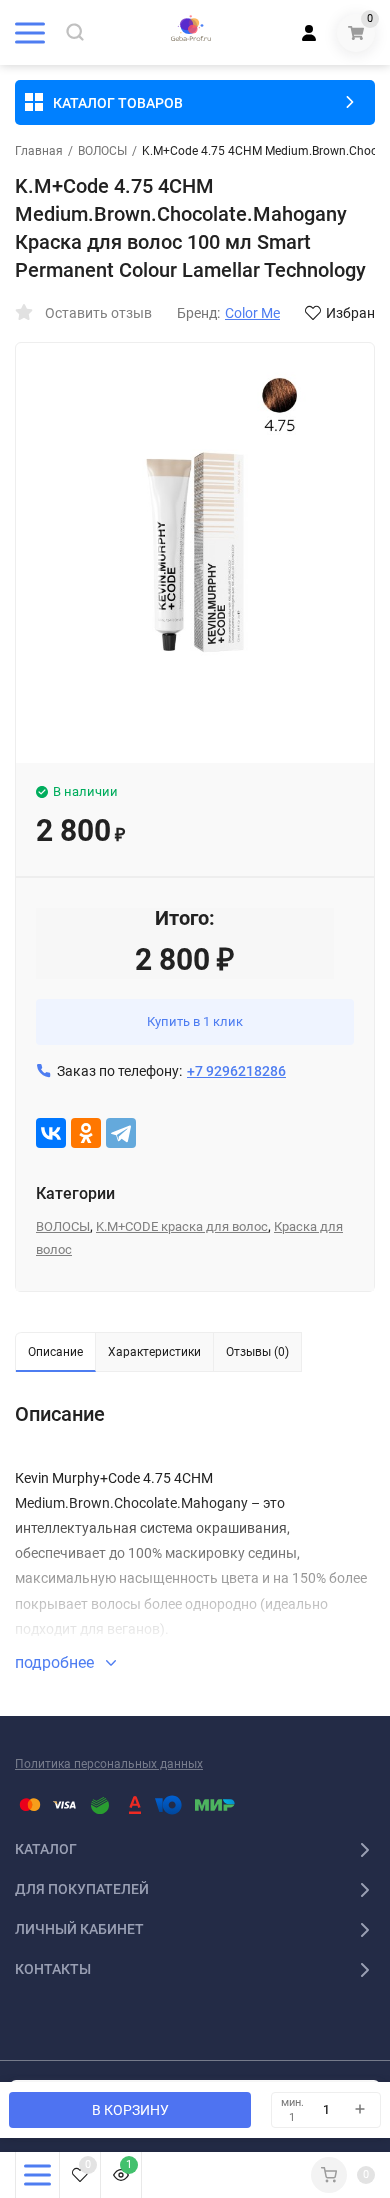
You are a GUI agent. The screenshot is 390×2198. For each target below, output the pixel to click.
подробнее (56, 1662)
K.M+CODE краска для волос (182, 1226)
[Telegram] (121, 1133)
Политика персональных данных (109, 1764)
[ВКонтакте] (51, 1133)
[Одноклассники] (86, 1133)
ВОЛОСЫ (102, 151)
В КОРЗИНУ (130, 2110)
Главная (39, 151)
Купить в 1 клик (195, 1021)
